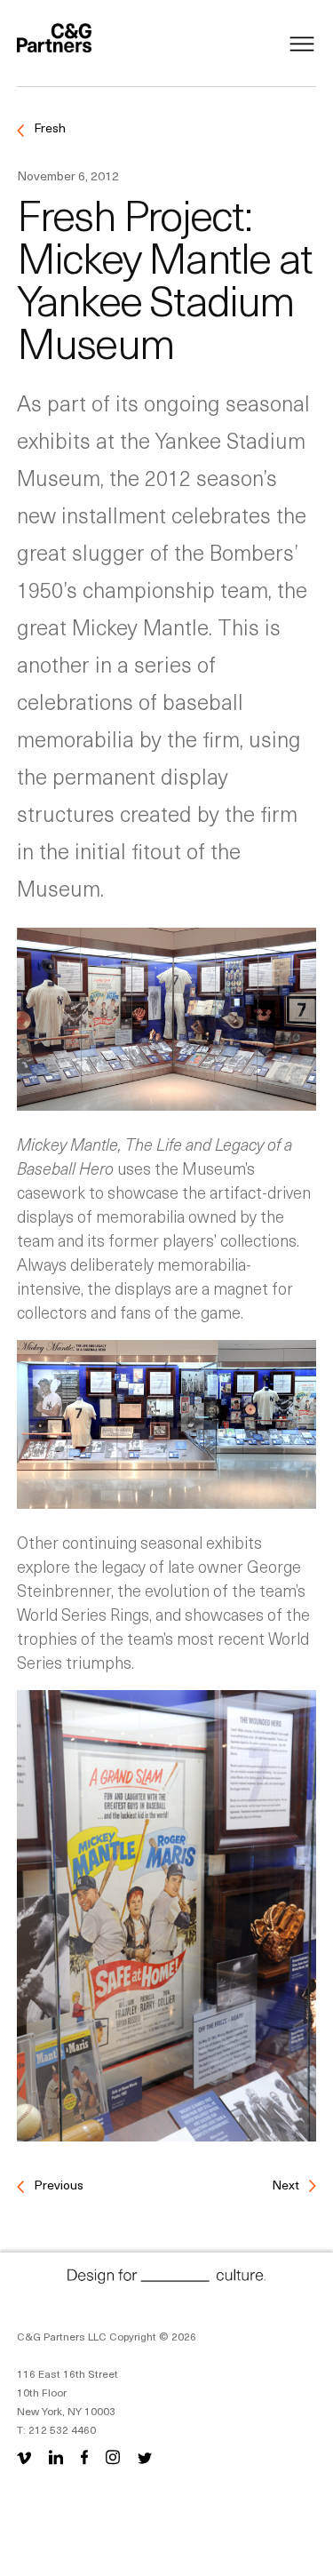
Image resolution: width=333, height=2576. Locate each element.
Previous (57, 2185)
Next (287, 2185)
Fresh (48, 128)
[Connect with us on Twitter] (145, 2456)
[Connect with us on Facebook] (84, 2456)
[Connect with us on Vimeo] (28, 2456)
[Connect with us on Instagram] (113, 2456)
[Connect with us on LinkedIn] (56, 2456)
